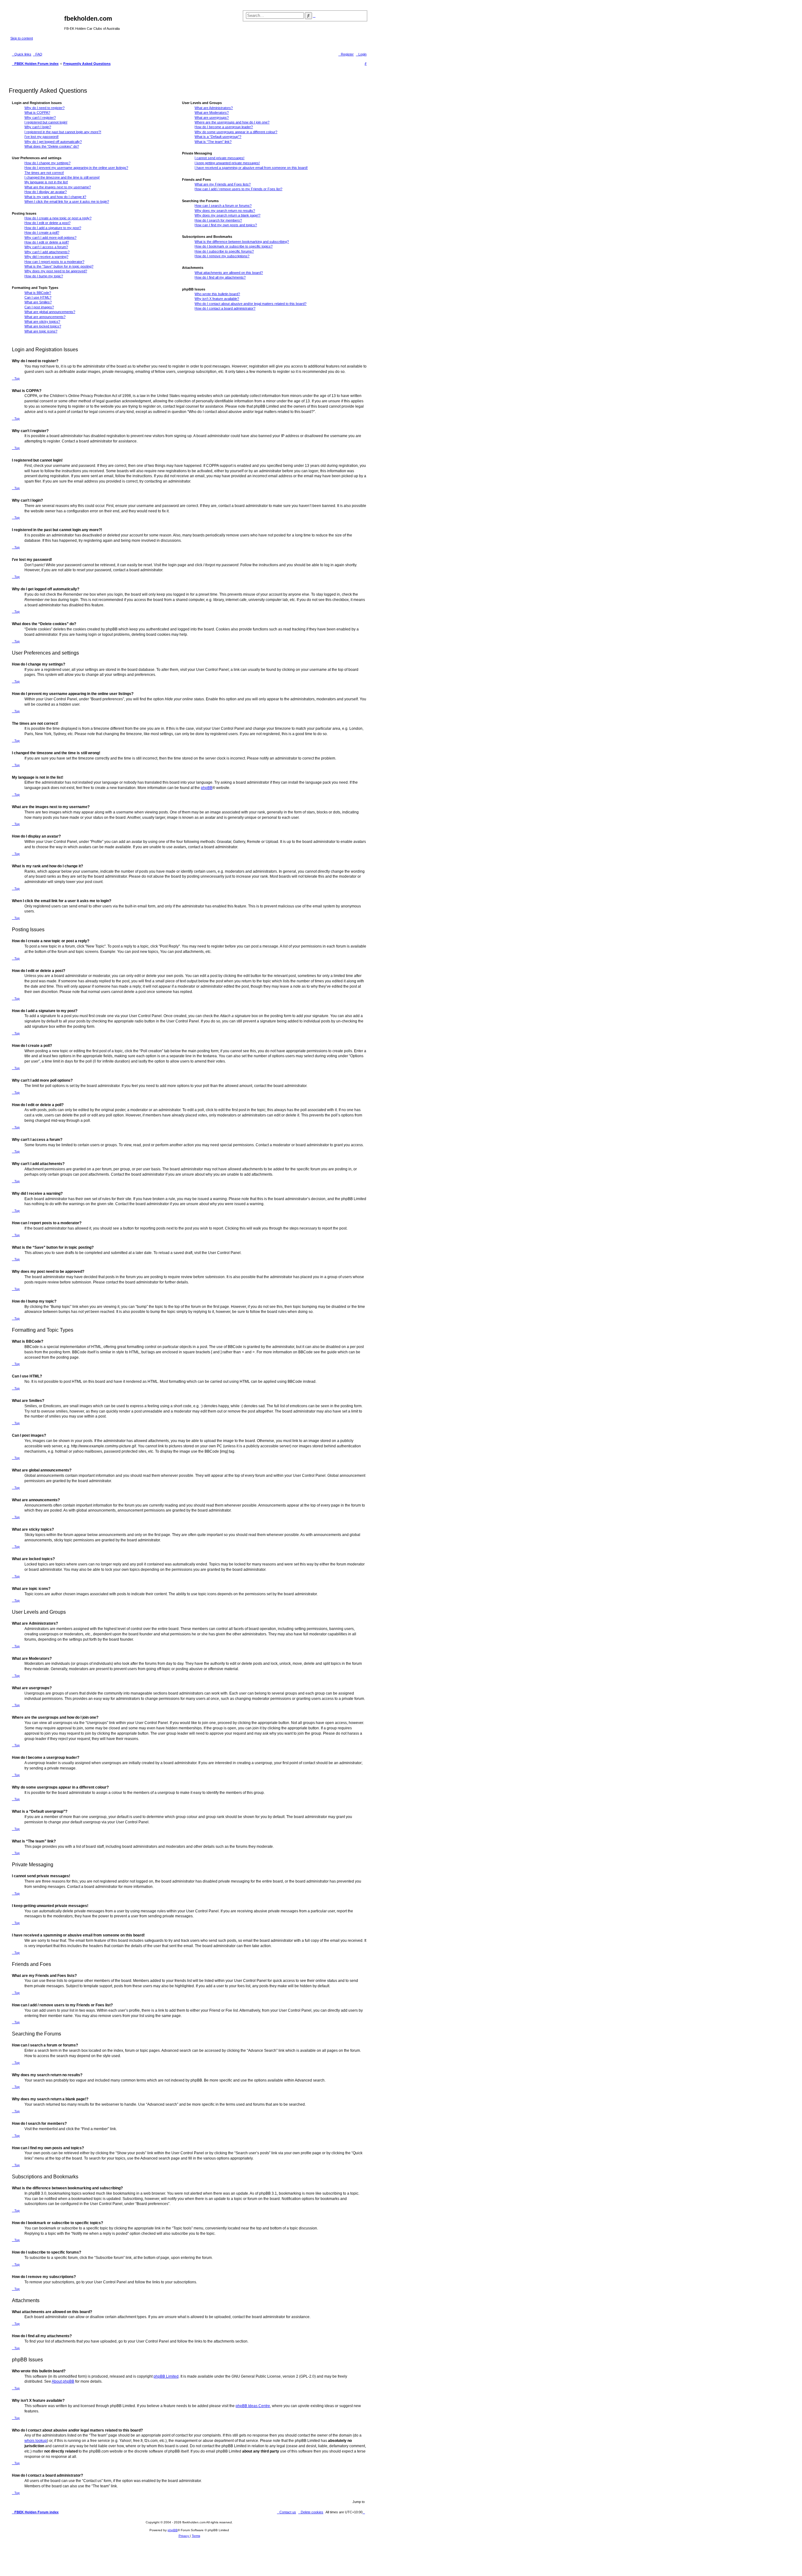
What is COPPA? (37, 112)
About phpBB (63, 2381)
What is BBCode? (38, 293)
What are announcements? (45, 317)
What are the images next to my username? (58, 187)
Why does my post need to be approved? (56, 271)
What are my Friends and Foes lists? (223, 184)
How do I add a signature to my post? (53, 228)
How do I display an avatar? (46, 192)
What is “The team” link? (213, 142)
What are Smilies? (38, 302)
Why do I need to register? (44, 108)
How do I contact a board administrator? (225, 308)
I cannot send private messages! (219, 158)
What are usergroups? (212, 118)
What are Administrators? (214, 108)
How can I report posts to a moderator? (54, 262)
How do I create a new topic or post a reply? (58, 218)
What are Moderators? (212, 112)
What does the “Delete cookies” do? (52, 146)
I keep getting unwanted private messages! (227, 163)
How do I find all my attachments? (220, 277)
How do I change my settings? (47, 163)
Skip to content (22, 38)
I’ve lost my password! (42, 137)
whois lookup (36, 2441)
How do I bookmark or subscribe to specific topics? (234, 246)
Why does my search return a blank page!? (227, 215)
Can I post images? (39, 307)
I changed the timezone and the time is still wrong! (62, 177)
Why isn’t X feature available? (217, 299)
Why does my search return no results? (225, 211)
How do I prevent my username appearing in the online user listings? (76, 168)
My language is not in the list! (46, 182)
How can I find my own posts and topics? (226, 225)
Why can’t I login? (38, 127)
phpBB (207, 788)
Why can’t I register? (40, 118)
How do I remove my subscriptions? (222, 256)
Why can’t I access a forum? (46, 247)
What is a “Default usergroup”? (218, 137)
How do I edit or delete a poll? (47, 242)
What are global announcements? (50, 312)
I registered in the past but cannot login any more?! (63, 132)
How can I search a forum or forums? (223, 206)
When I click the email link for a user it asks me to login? (67, 201)
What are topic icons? (41, 331)
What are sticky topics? (42, 321)
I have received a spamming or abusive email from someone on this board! (251, 168)
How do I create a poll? (42, 233)
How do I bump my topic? (44, 276)
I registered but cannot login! (46, 122)
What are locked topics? (43, 326)
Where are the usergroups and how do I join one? (232, 122)
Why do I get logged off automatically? (53, 142)
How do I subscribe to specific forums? (224, 251)
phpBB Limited (166, 2376)
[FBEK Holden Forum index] (37, 20)
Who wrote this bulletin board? (217, 294)
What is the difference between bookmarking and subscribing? (242, 242)
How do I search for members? (218, 220)
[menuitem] (38, 54)
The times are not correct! (44, 173)
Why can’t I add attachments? (47, 252)
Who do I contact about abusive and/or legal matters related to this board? (250, 304)
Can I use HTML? (38, 297)
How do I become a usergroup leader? (224, 127)
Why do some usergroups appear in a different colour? (236, 132)
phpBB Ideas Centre (253, 2406)
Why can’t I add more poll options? (50, 238)
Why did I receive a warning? (46, 257)
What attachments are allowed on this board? (229, 273)
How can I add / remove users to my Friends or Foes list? (238, 189)
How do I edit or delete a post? (47, 223)
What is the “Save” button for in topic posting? (59, 266)
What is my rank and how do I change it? (55, 197)
